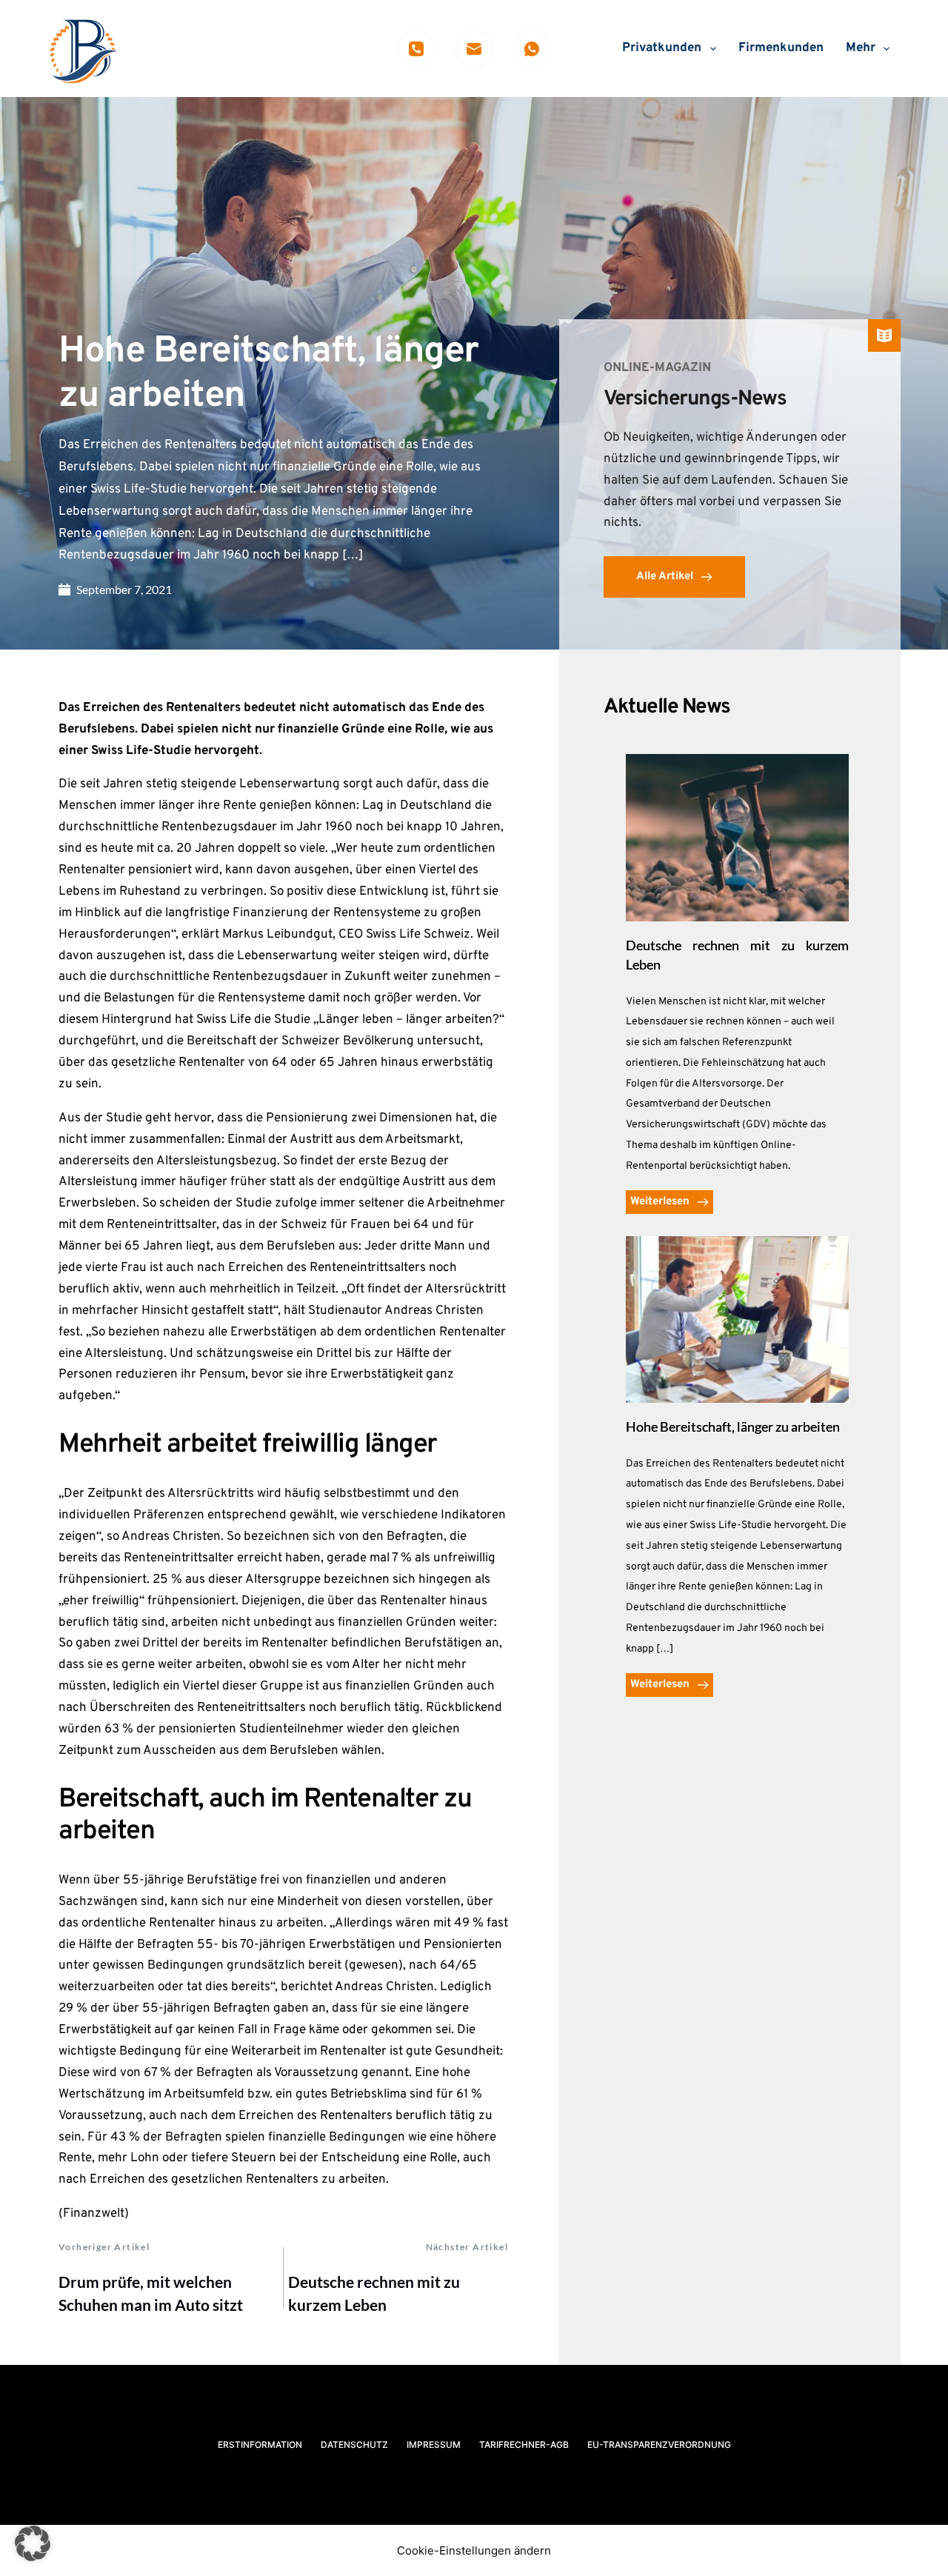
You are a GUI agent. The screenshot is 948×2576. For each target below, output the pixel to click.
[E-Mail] (474, 49)
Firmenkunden (781, 48)
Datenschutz (354, 2445)
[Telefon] (416, 49)
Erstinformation (260, 2445)
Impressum (434, 2445)
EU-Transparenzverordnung (659, 2445)
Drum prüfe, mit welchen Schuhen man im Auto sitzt (151, 2293)
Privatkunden (662, 48)
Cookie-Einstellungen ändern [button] (474, 2550)
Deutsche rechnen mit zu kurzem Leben (374, 2293)
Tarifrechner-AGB (524, 2445)
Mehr (861, 48)
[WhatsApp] (532, 49)
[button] (33, 2543)
